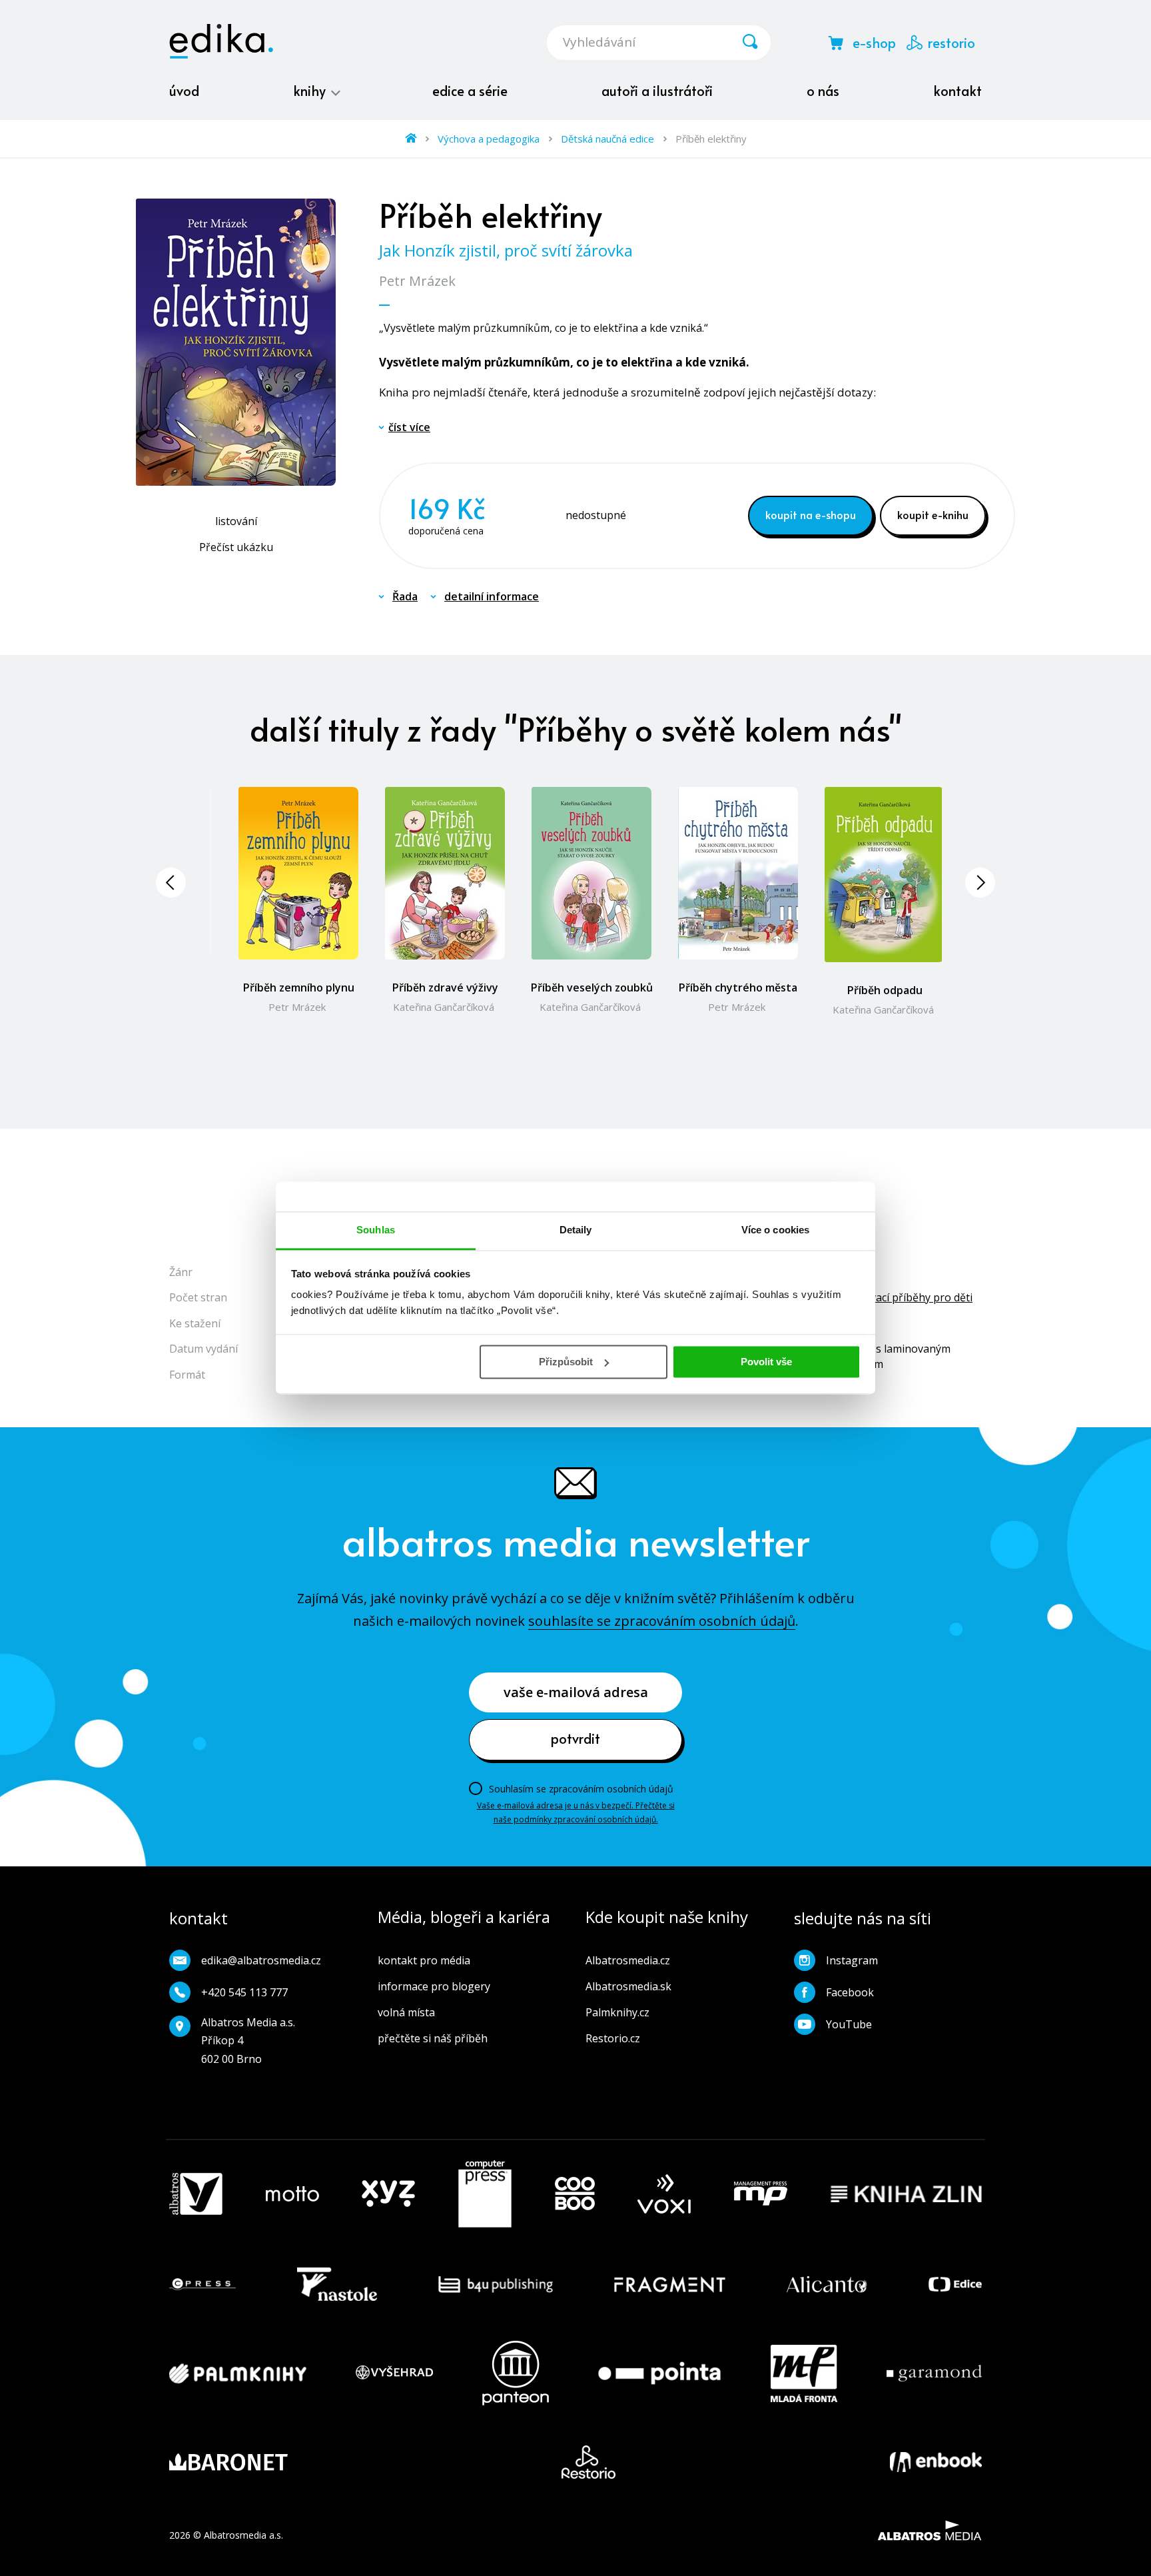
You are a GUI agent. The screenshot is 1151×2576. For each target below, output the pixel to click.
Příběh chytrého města (738, 987)
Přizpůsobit (566, 1362)
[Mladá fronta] (804, 2373)
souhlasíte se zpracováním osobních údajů (662, 1621)
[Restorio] (588, 2462)
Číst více (409, 427)
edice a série (470, 91)
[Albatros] (196, 2194)
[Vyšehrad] (394, 2373)
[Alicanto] (827, 2284)
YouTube (849, 2024)
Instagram (852, 1960)
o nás (823, 91)
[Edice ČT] (955, 2284)
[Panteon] (516, 2373)
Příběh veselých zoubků (592, 987)
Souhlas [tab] (376, 1230)
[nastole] (337, 2284)
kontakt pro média (424, 1960)
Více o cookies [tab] (775, 1230)
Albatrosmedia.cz (628, 1960)
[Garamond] (934, 2373)
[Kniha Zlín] (907, 2194)
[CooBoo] (575, 2194)
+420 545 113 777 (244, 1992)
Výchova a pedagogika (489, 139)
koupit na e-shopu (811, 514)
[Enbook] (936, 2462)
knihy (311, 91)
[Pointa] (659, 2373)
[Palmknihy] (238, 2373)
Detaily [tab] (576, 1230)
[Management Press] (761, 2194)
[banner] (221, 41)
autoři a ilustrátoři (657, 91)
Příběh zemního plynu (299, 987)
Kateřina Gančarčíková (444, 1007)
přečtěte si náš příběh (433, 2038)
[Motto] (292, 2194)
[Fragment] (670, 2284)
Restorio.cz (613, 2038)
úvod (184, 91)
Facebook (850, 1992)
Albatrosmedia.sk (628, 1986)
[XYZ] (388, 2194)
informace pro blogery (434, 1986)
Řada (405, 596)
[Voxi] (664, 2194)
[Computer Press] (485, 2194)
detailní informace (492, 596)
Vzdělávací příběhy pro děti (905, 1297)
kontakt (958, 91)
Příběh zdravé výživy (445, 987)
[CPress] (202, 2284)
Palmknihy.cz (617, 2012)
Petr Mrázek (417, 281)
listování (236, 521)
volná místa (406, 2012)
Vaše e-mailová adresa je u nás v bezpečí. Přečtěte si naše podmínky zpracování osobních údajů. (576, 1812)
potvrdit (575, 1738)
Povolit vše (766, 1362)
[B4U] (496, 2284)
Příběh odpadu (885, 990)
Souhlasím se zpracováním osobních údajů (581, 1789)
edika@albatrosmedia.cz (261, 1960)
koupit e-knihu (933, 514)
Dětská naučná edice (607, 139)
